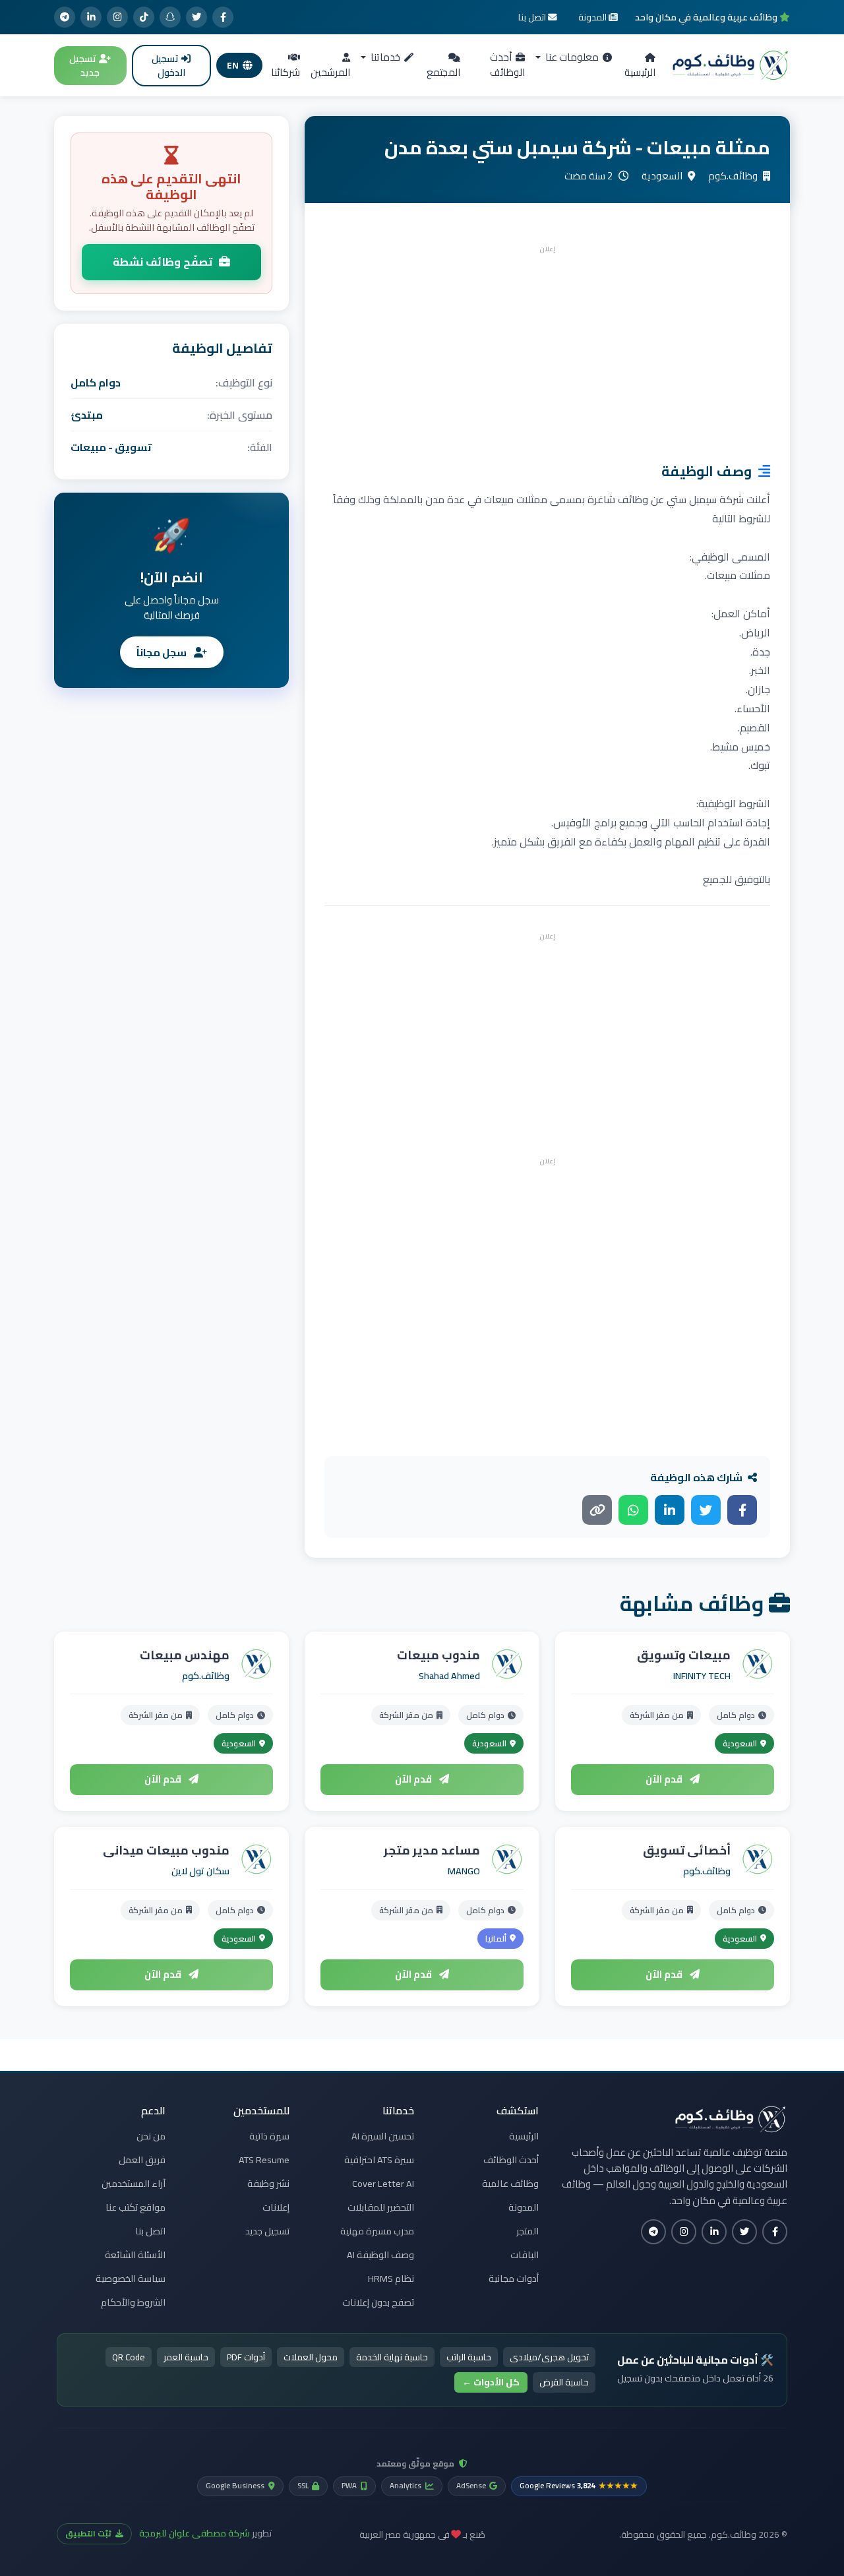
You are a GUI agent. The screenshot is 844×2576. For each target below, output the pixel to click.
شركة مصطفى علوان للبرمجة (195, 2533)
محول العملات (311, 2357)
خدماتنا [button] (384, 57)
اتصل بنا (150, 2231)
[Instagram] (117, 17)
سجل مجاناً (163, 652)
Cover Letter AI (383, 2184)
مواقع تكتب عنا (136, 2207)
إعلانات (276, 2207)
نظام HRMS (391, 2279)
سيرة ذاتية (269, 2136)
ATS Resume (264, 2160)
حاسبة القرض (564, 2382)
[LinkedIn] (91, 17)
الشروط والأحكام (133, 2302)
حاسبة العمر (186, 2357)
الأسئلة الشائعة (135, 2255)
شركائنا (286, 72)
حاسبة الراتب (469, 2357)
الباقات (525, 2255)
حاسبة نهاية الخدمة (392, 2357)
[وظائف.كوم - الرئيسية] (731, 65)
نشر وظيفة (268, 2184)
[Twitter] (196, 17)
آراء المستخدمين (134, 2184)
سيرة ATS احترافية (379, 2160)
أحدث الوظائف (507, 65)
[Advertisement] (547, 350)
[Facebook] (223, 17)
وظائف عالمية (510, 2184)
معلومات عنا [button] (571, 57)
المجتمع (443, 72)
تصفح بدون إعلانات (378, 2302)
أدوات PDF (246, 2357)
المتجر (527, 2231)
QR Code (129, 2357)
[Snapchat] (170, 17)
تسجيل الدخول (168, 66)
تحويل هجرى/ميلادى (549, 2357)
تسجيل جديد (84, 66)
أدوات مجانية (514, 2279)
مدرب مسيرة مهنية (377, 2231)
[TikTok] (144, 17)
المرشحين (330, 72)
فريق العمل (142, 2160)
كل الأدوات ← (491, 2382)
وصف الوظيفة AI (380, 2255)
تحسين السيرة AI (383, 2136)
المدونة (524, 2207)
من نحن (151, 2136)
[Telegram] (65, 17)
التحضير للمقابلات (381, 2207)
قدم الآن (665, 1779)
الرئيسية (640, 72)
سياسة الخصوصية (131, 2279)
